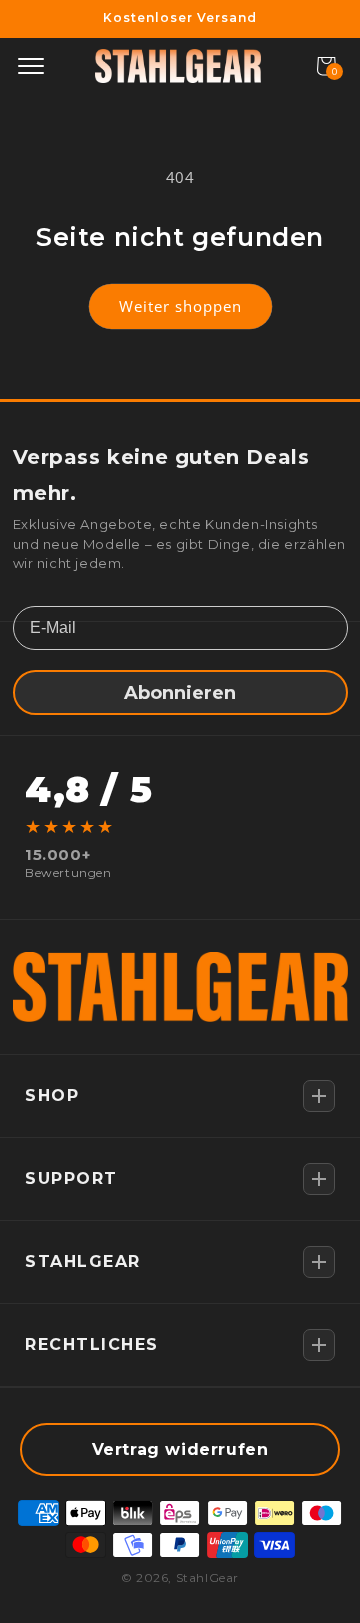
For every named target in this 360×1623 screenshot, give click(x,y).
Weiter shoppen (180, 306)
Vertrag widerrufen (180, 1449)
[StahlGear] (178, 66)
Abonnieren (180, 693)
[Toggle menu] (31, 66)
